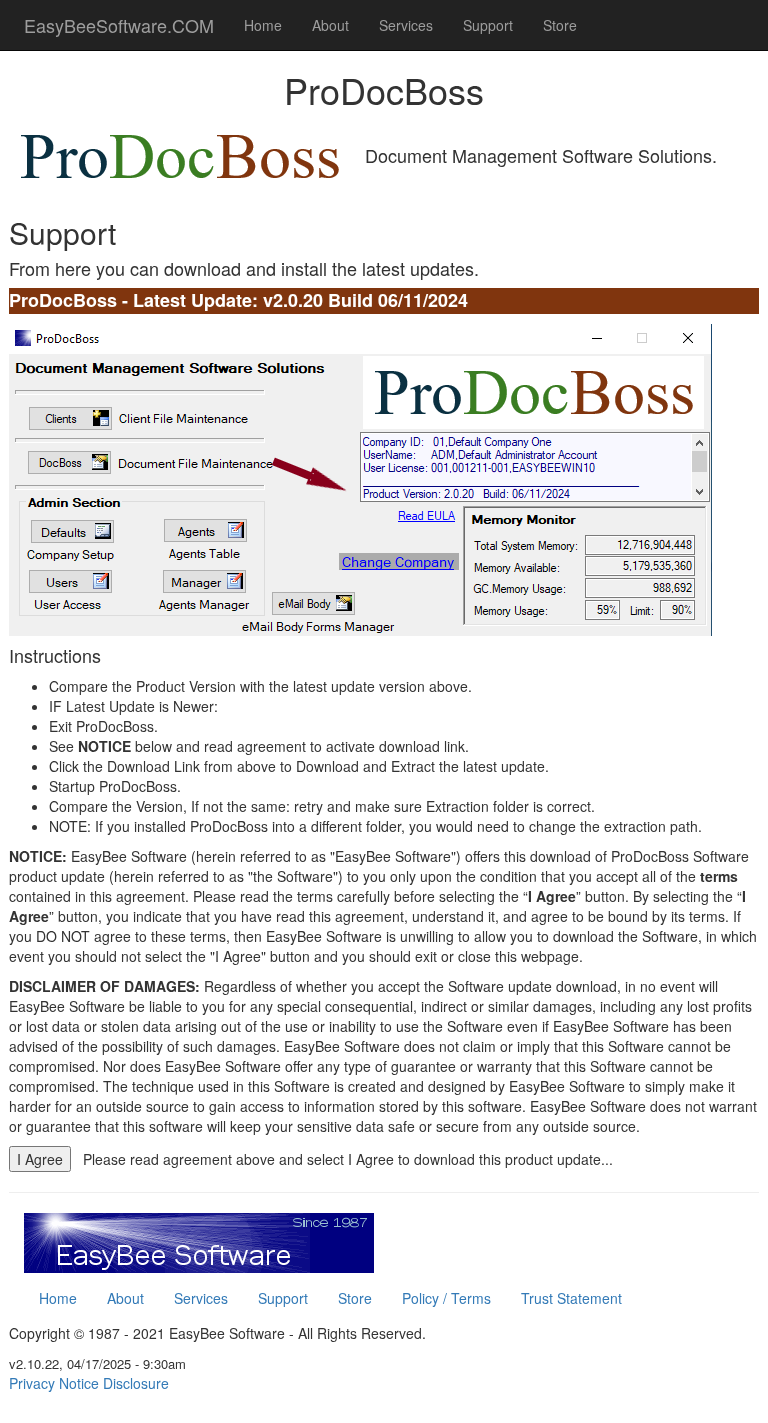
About (330, 25)
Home (263, 25)
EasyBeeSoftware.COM (119, 25)
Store (560, 25)
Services (406, 25)
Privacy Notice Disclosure (89, 1383)
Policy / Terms (446, 1298)
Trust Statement (571, 1298)
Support (488, 25)
